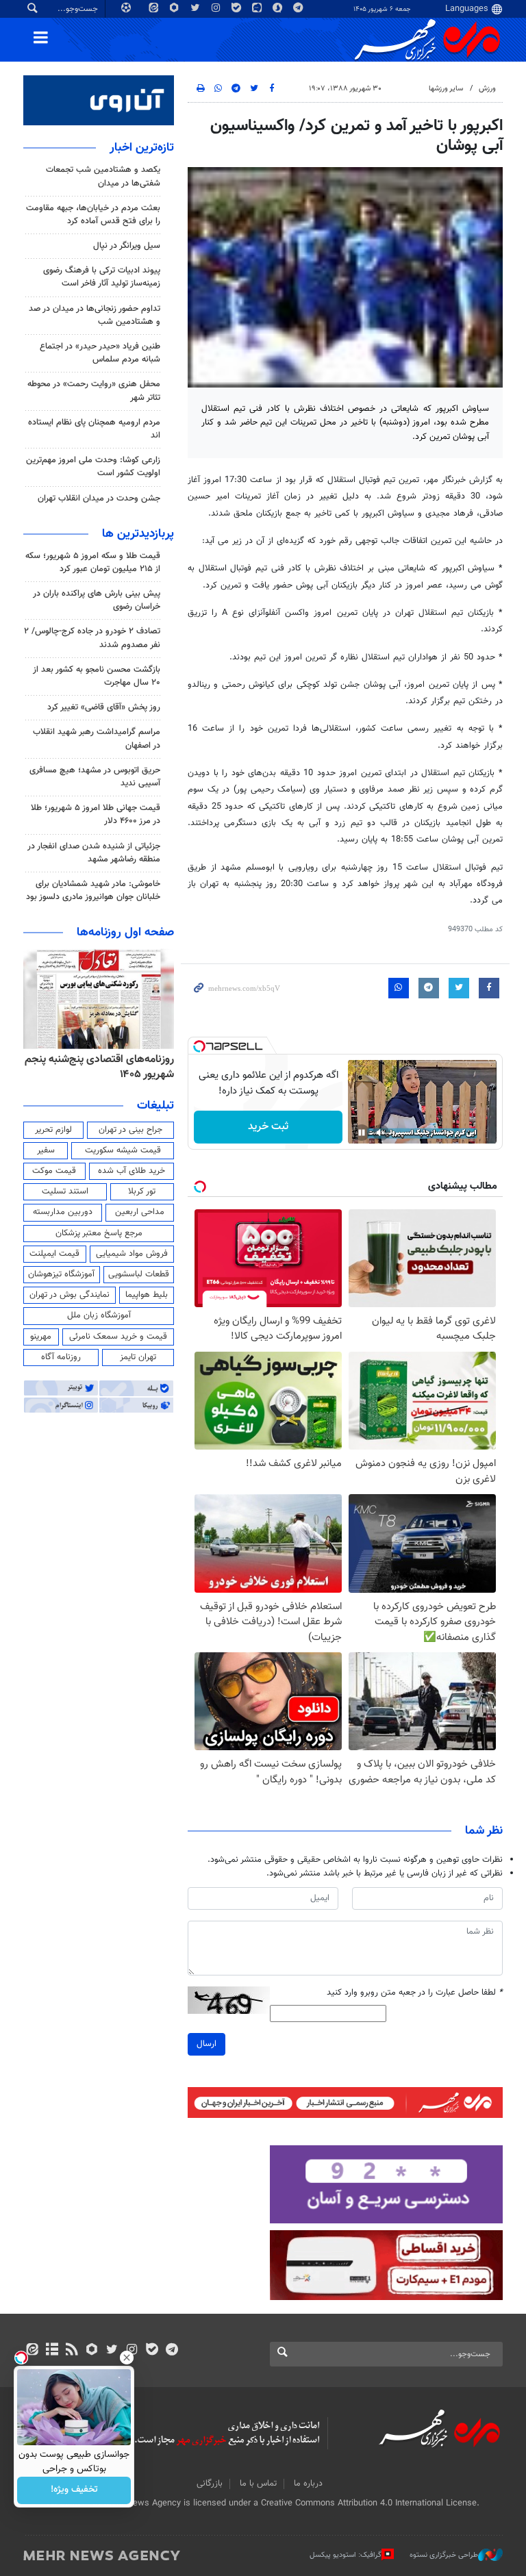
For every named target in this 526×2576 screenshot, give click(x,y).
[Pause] (362, 1133)
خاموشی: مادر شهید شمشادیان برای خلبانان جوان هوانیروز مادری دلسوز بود (93, 891)
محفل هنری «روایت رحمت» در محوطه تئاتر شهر (94, 391)
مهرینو (41, 1337)
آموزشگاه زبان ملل (99, 1315)
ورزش (487, 89)
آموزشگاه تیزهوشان (61, 1274)
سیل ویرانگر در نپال (127, 246)
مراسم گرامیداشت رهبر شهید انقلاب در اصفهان (97, 738)
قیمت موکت (54, 1171)
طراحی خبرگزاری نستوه (444, 2555)
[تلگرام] (172, 2351)
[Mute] (381, 1133)
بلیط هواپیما (147, 1295)
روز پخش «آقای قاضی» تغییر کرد (104, 707)
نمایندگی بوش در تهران (70, 1295)
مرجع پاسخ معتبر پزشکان (99, 1233)
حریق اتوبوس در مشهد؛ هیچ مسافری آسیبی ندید (95, 777)
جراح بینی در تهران (130, 1130)
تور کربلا (142, 1191)
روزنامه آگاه (61, 1357)
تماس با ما (258, 2484)
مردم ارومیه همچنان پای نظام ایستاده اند (94, 429)
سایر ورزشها (446, 89)
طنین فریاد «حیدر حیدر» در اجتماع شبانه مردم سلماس (100, 353)
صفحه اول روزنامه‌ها (125, 933)
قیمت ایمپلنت (54, 1254)
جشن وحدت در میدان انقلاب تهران (99, 498)
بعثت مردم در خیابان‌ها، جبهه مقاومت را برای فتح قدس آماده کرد (93, 215)
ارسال (206, 2044)
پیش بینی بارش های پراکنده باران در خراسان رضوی (97, 600)
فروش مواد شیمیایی (132, 1254)
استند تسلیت (65, 1191)
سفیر (46, 1150)
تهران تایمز (138, 1357)
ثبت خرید (268, 1127)
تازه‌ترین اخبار (142, 148)
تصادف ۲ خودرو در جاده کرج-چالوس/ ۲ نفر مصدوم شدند (92, 638)
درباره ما (308, 2484)
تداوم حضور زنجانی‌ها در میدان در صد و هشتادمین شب (95, 315)
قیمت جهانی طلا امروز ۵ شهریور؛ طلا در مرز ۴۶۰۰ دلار (96, 815)
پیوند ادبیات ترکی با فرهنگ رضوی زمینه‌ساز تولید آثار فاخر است (102, 277)
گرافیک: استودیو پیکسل (346, 2555)
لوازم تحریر (53, 1130)
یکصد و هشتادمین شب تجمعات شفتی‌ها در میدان (103, 176)
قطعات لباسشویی (139, 1274)
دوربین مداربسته (63, 1212)
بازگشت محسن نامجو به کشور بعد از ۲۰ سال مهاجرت (97, 676)
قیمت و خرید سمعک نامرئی (118, 1337)
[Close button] (127, 2358)
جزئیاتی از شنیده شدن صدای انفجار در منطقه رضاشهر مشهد (94, 853)
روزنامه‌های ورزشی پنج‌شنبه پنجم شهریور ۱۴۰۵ (104, 1067)
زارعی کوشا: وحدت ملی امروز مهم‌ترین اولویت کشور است (93, 467)
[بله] (152, 2351)
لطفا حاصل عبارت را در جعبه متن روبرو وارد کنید (415, 1993)
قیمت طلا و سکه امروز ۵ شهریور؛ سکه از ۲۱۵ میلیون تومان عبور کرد (93, 563)
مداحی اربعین (140, 1212)
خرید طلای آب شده (131, 1171)
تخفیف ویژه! (74, 2490)
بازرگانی (210, 2484)
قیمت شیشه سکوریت (123, 1150)
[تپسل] (199, 1046)
